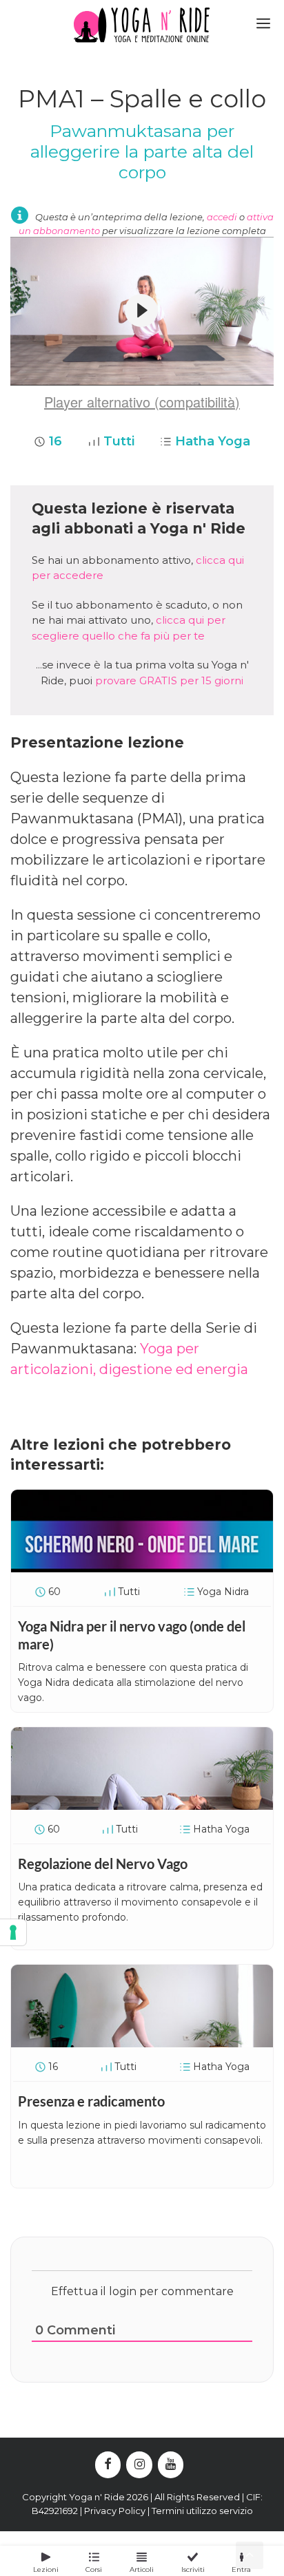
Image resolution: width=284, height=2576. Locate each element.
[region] (142, 312)
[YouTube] (171, 2465)
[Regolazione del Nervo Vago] (142, 1805)
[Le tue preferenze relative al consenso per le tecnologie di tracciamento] (13, 1932)
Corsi (94, 2569)
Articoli (142, 2569)
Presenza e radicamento (91, 2101)
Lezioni (46, 2569)
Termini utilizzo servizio (202, 2511)
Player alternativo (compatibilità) (142, 402)
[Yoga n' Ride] (142, 25)
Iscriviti (193, 2569)
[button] (141, 310)
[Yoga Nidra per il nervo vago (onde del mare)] (142, 1567)
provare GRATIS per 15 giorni (169, 680)
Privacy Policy (115, 2511)
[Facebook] (108, 2465)
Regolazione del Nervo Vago (103, 1864)
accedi (222, 217)
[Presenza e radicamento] (142, 2042)
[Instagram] (139, 2465)
